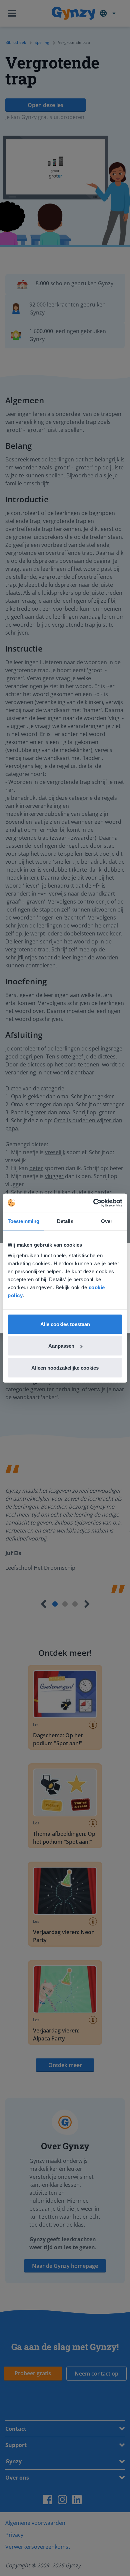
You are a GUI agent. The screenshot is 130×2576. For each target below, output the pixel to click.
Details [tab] (65, 1221)
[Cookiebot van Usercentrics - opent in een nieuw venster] (93, 1203)
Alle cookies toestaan (65, 1324)
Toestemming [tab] (23, 1221)
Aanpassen (61, 1346)
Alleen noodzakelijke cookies (65, 1367)
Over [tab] (107, 1221)
